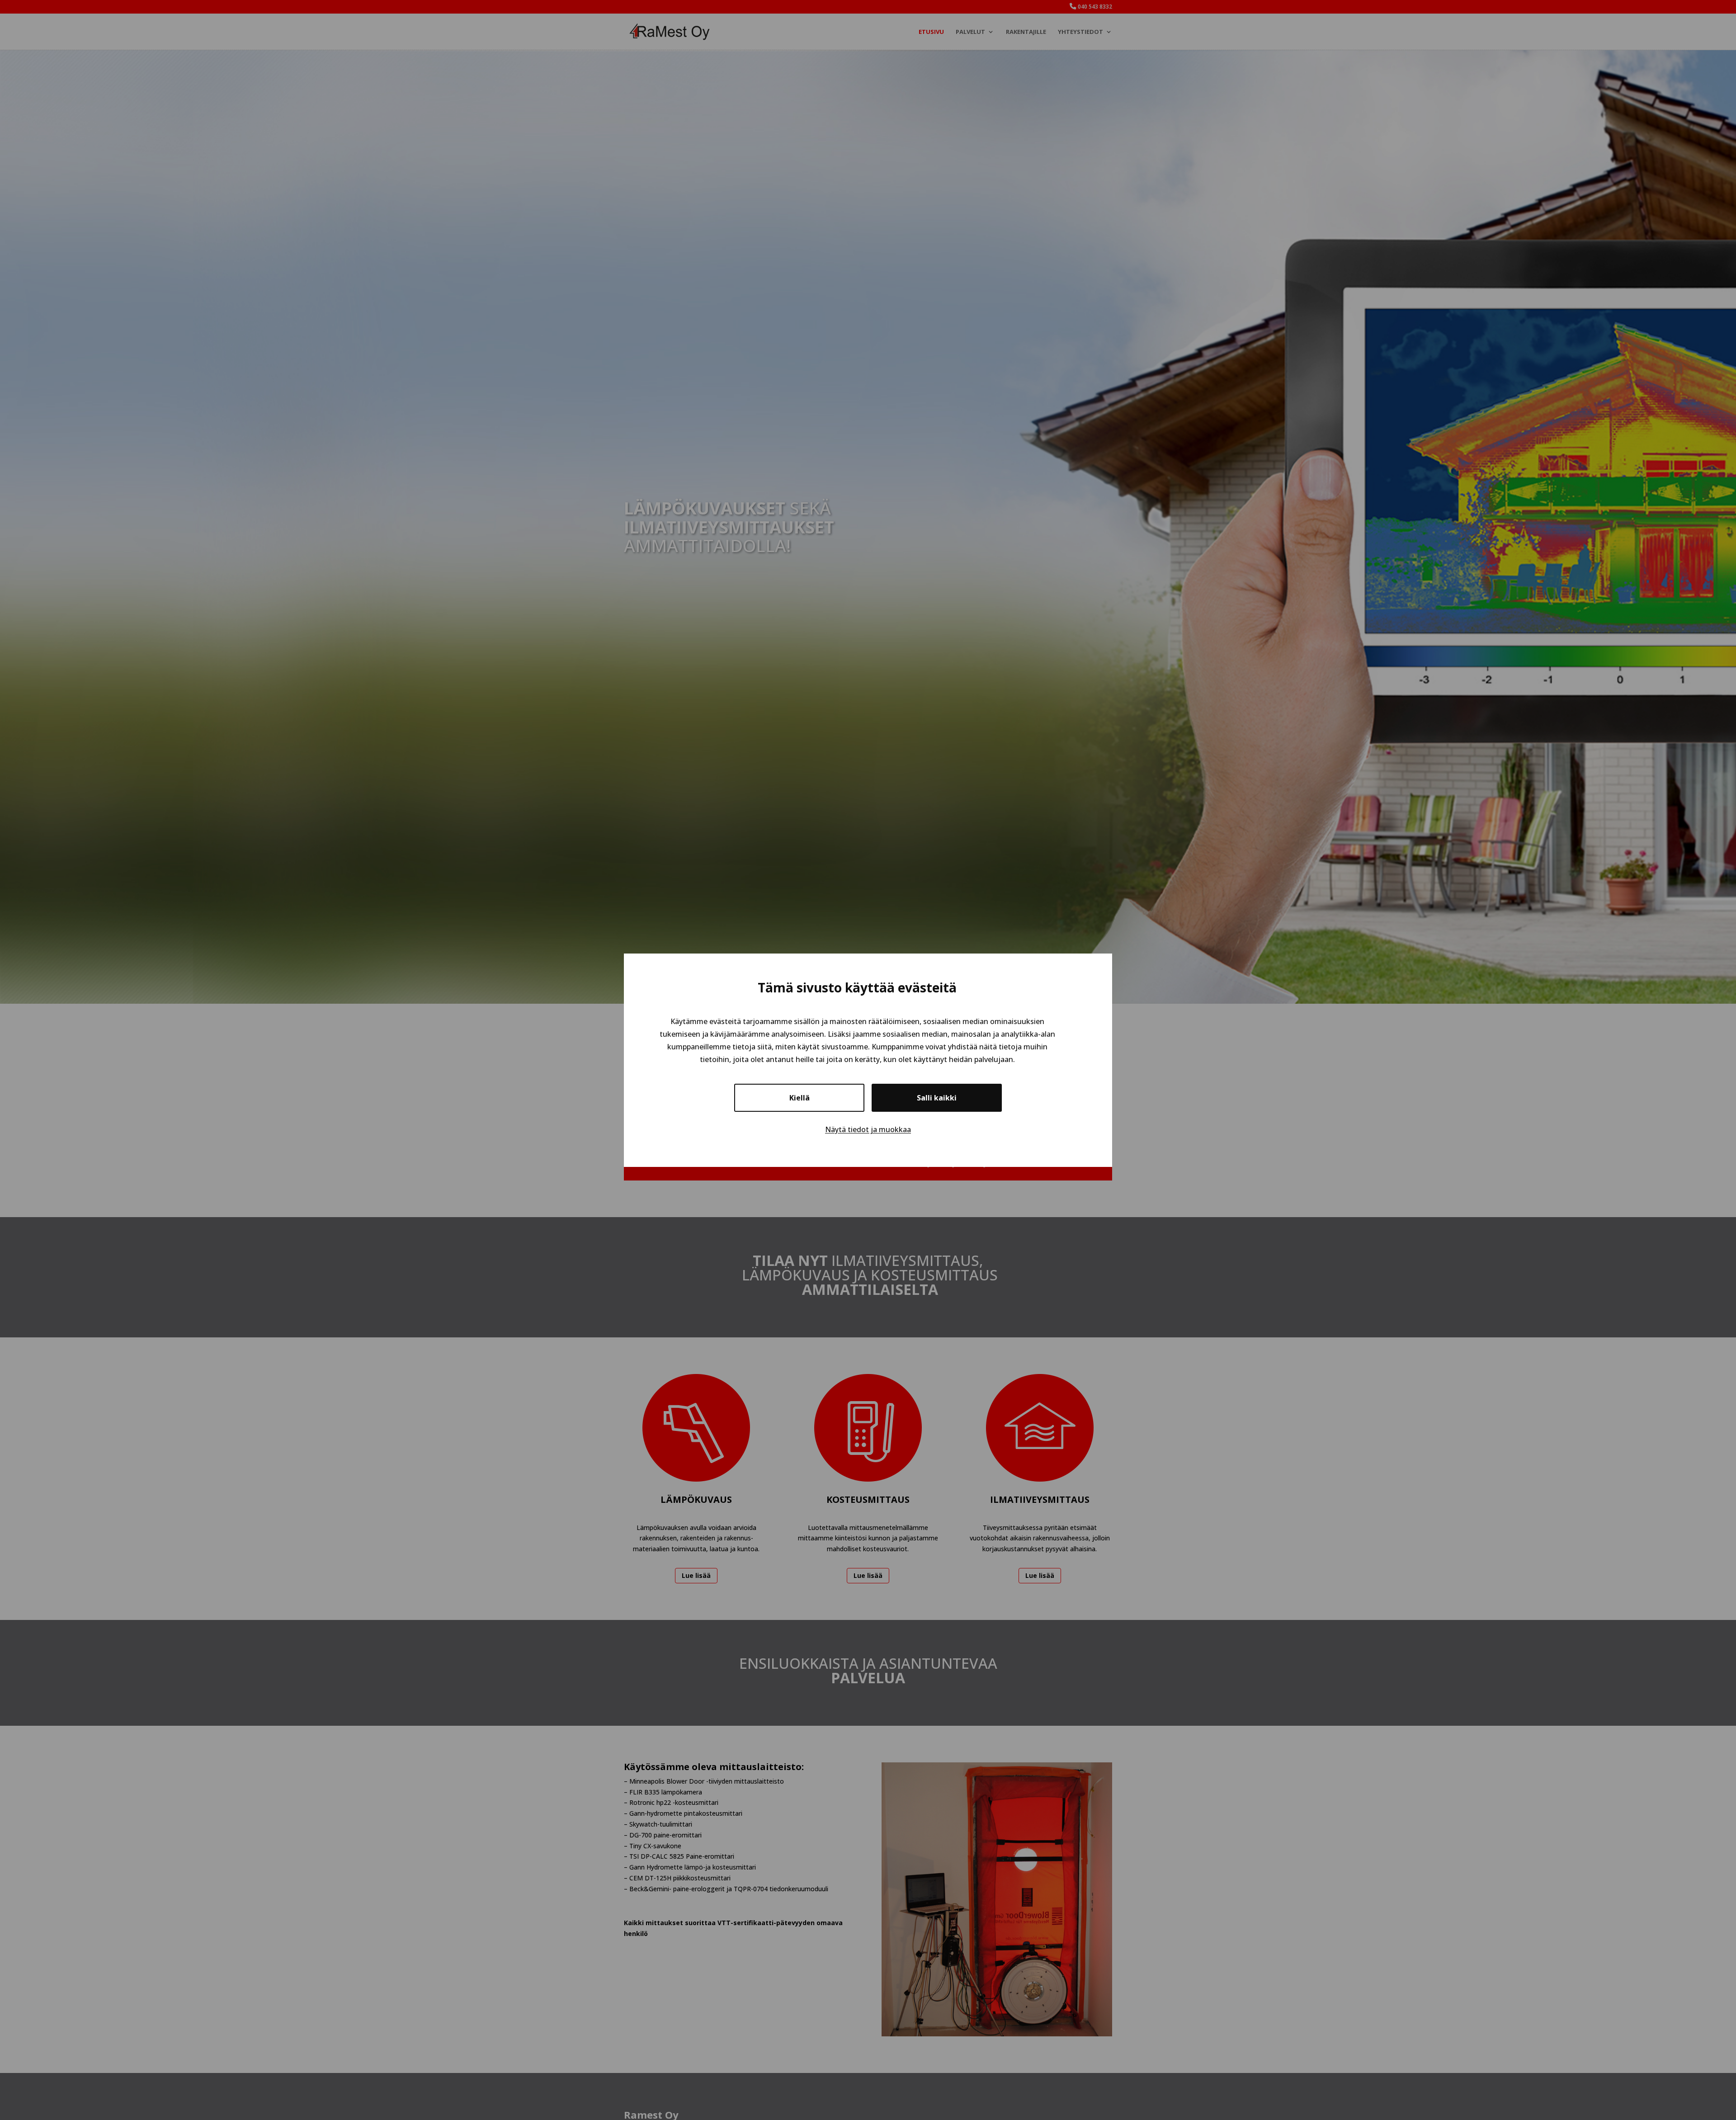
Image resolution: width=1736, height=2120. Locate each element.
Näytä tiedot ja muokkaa (868, 1129)
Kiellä (800, 1097)
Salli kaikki (937, 1097)
